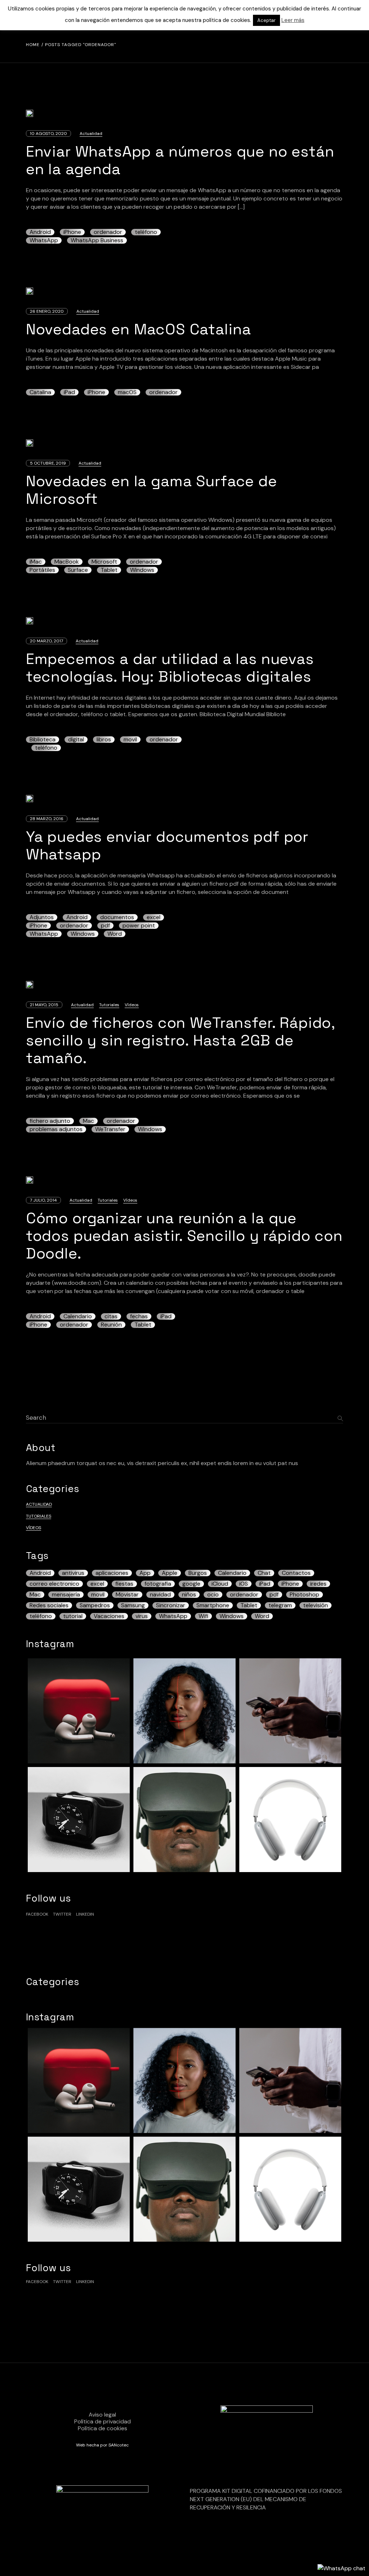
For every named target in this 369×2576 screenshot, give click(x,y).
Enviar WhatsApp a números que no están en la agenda (180, 160)
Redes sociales (49, 1605)
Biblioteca (43, 740)
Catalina (40, 392)
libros (104, 740)
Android (40, 232)
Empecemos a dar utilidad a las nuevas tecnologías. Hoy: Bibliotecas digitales (170, 668)
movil (130, 740)
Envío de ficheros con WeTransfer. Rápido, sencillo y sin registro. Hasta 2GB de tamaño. (181, 1040)
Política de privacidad (103, 2421)
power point (139, 926)
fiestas (124, 1584)
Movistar (127, 1595)
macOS (127, 392)
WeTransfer (110, 1129)
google (191, 1584)
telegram (280, 1605)
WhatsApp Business (97, 240)
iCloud (220, 1584)
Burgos (198, 1573)
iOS (244, 1584)
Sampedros (95, 1605)
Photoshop (304, 1595)
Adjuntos (42, 917)
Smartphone (213, 1605)
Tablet (109, 570)
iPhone (72, 232)
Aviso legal (102, 2415)
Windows (142, 570)
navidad (160, 1595)
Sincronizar (171, 1605)
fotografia (158, 1584)
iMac (36, 562)
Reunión (111, 1325)
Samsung (133, 1605)
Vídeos (132, 1005)
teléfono (146, 232)
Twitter (62, 1914)
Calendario (78, 1316)
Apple (170, 1573)
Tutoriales (109, 1005)
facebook (37, 1914)
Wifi (203, 1616)
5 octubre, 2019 (48, 463)
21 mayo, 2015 (44, 1005)
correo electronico (54, 1584)
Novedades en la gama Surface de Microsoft (152, 490)
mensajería (66, 1595)
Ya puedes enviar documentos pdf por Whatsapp (167, 845)
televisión (315, 1605)
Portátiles (42, 570)
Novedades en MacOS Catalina (139, 329)
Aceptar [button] (266, 20)
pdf (105, 926)
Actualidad (91, 134)
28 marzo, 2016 (47, 819)
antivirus (73, 1573)
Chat (264, 1573)
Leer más (293, 20)
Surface (78, 570)
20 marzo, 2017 (46, 641)
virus (142, 1616)
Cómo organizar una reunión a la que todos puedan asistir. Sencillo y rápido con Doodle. (184, 1236)
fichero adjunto (50, 1121)
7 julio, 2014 (43, 1200)
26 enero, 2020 (47, 311)
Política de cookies (103, 2428)
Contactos (296, 1573)
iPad (69, 392)
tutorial (73, 1616)
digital (76, 740)
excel (154, 917)
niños (189, 1595)
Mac (88, 1121)
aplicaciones (112, 1573)
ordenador (108, 232)
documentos (117, 917)
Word (115, 934)
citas (111, 1316)
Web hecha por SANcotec (102, 2445)
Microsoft (104, 562)
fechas (139, 1316)
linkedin (85, 1914)
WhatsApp (44, 240)
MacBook (67, 562)
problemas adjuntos (56, 1129)
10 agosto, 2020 (48, 134)
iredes (318, 1584)
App (145, 1573)
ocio (213, 1595)
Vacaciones (109, 1616)
